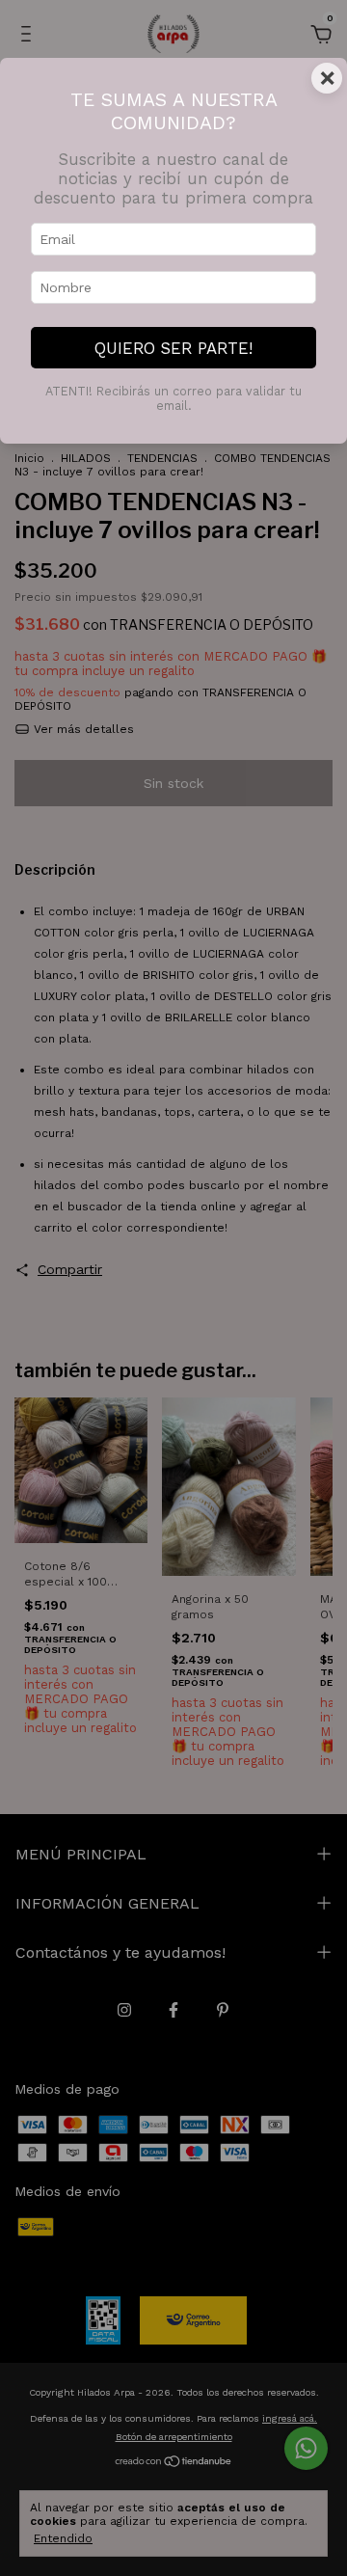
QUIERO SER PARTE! (173, 348)
